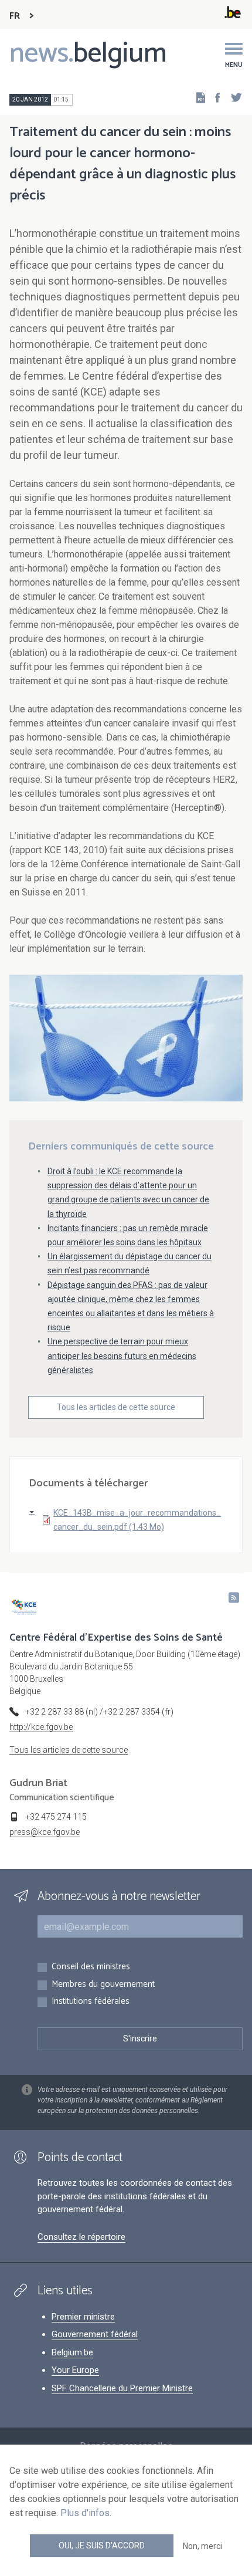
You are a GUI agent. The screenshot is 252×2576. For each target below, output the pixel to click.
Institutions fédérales (91, 2002)
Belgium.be (72, 2352)
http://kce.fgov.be (41, 1727)
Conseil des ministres (91, 1967)
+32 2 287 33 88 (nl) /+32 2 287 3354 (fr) (99, 1712)
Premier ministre (83, 2317)
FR (15, 16)
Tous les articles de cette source (116, 1407)
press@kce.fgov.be (45, 1832)
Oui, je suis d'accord (102, 2545)
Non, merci (202, 2546)
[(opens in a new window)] (214, 97)
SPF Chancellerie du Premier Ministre (122, 2388)
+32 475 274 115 (56, 1817)
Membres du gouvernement (103, 1985)
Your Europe (75, 2370)
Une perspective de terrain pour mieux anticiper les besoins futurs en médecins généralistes (122, 1355)
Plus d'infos (85, 2513)
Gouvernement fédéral (95, 2334)
